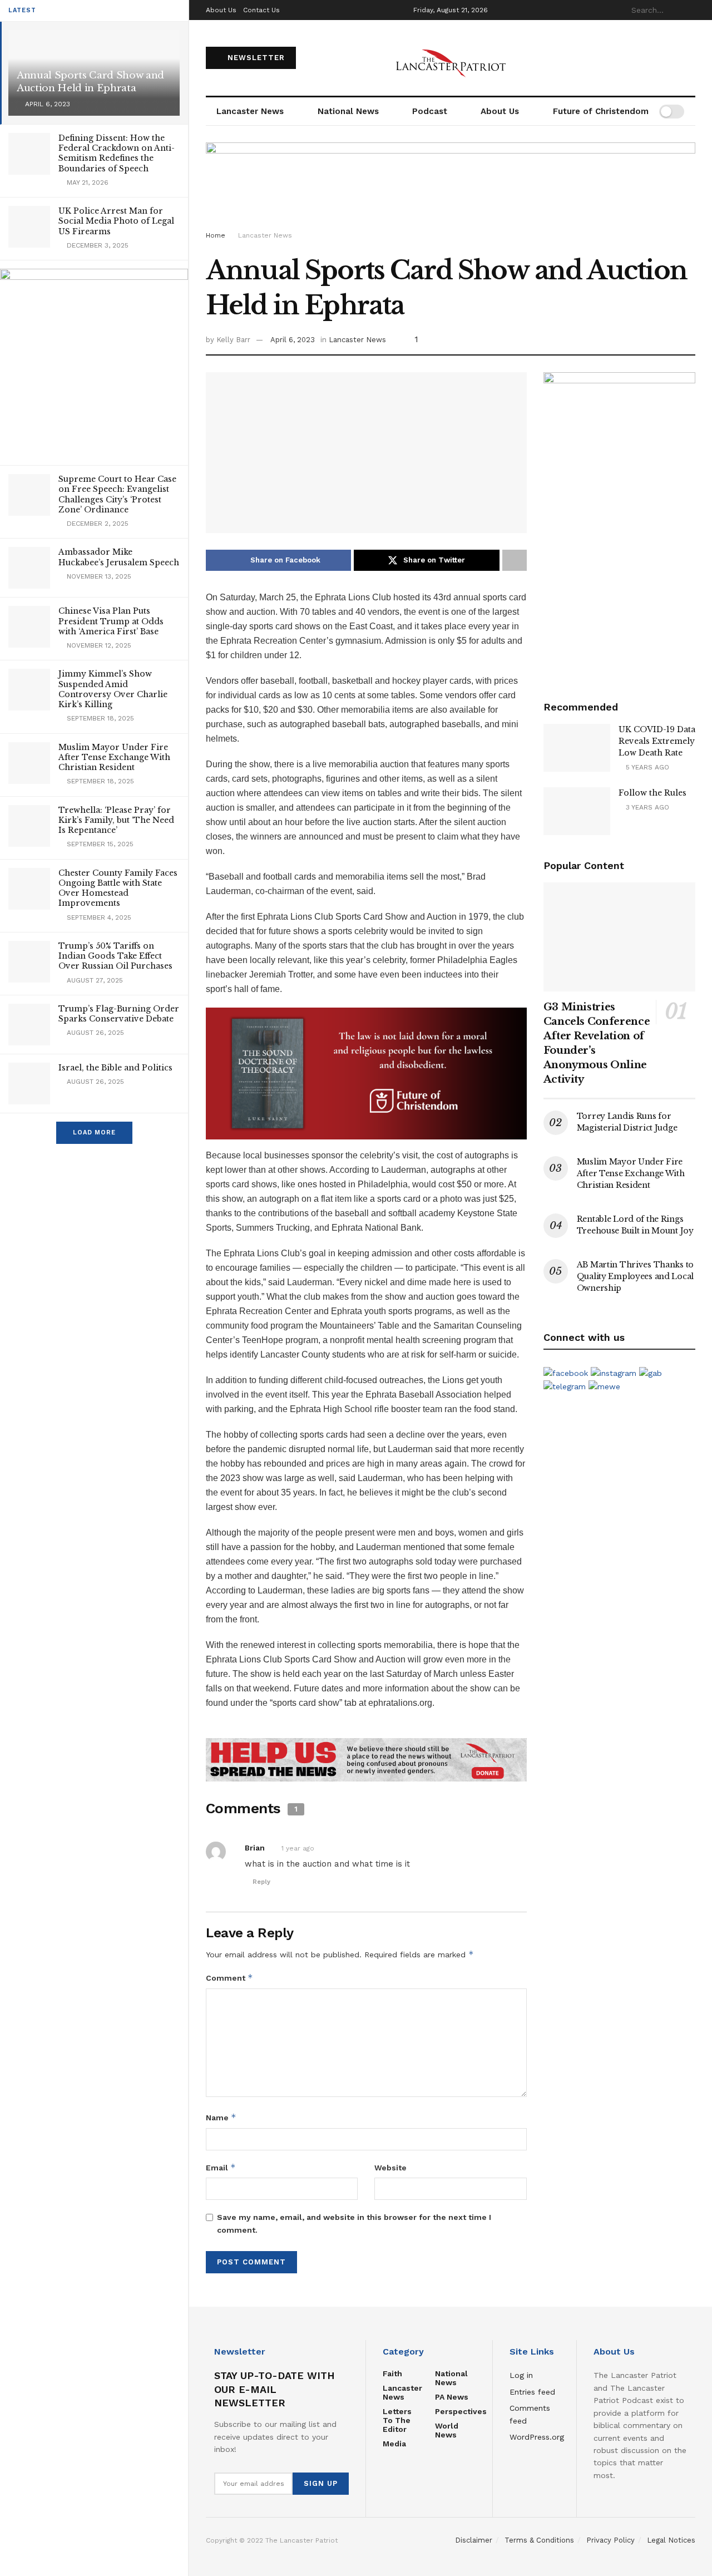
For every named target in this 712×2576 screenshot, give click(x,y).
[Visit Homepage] (451, 58)
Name (221, 2117)
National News (348, 111)
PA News (452, 2397)
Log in (521, 2375)
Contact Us (261, 10)
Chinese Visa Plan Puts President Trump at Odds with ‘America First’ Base (111, 621)
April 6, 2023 (293, 340)
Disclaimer (474, 2540)
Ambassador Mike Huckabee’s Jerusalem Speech (119, 557)
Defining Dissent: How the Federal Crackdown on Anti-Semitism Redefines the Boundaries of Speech (117, 153)
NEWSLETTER (255, 58)
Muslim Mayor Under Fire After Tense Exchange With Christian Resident (114, 757)
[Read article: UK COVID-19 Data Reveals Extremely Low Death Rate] (577, 748)
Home (216, 235)
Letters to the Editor (397, 2420)
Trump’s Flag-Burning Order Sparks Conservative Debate (119, 1014)
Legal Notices (671, 2540)
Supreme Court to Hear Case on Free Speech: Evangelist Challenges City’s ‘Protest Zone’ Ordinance (117, 494)
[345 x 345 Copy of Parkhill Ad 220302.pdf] (94, 362)
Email (221, 2167)
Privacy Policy (610, 2540)
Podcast (430, 111)
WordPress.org (537, 2437)
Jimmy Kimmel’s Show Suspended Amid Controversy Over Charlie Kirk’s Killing (113, 689)
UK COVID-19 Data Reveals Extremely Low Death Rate (657, 741)
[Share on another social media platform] (515, 560)
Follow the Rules (652, 793)
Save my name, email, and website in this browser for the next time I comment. (354, 2223)
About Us (221, 10)
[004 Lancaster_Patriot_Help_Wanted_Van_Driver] (619, 524)
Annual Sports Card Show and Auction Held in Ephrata (90, 82)
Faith (392, 2373)
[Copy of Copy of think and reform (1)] (366, 1072)
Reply (261, 1882)
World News (447, 2430)
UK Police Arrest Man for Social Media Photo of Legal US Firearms (116, 221)
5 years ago (646, 767)
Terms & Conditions (539, 2540)
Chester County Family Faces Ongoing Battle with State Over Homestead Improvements (118, 888)
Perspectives (461, 2411)
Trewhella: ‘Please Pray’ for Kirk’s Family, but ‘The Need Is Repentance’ (116, 820)
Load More (94, 1132)
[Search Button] (689, 10)
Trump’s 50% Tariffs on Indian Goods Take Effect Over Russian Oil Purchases (115, 956)
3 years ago (646, 807)
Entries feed (532, 2392)
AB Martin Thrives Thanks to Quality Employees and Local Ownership (635, 1276)
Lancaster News (250, 111)
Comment (229, 1978)
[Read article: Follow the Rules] (577, 811)
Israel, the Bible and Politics (115, 1068)
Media (394, 2444)
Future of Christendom (601, 111)
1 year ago (298, 1848)
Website (390, 2168)
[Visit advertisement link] (366, 1760)
